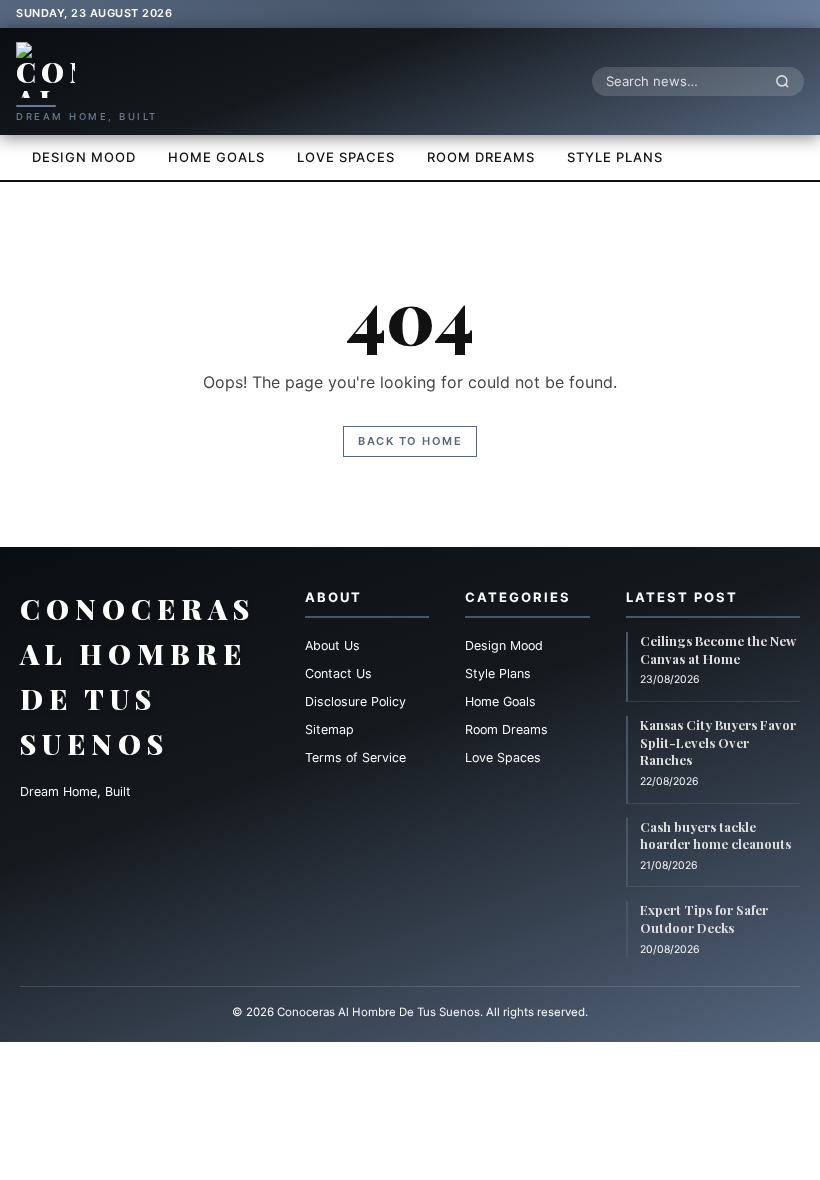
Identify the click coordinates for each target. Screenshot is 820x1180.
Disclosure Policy (355, 701)
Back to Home (410, 441)
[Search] (788, 81)
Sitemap (329, 729)
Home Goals (216, 157)
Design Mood (84, 157)
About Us (332, 645)
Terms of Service (355, 757)
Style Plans (615, 157)
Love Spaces (346, 157)
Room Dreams (481, 157)
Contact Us (338, 673)
